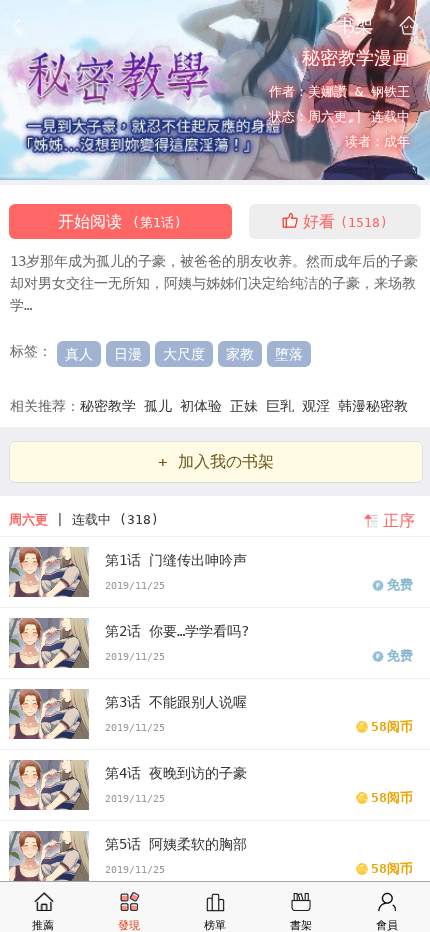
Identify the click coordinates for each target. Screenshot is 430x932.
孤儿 (162, 406)
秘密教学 (112, 406)
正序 (399, 520)
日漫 (128, 354)
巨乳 (284, 406)
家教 (240, 354)
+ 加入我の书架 (216, 461)
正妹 (248, 406)
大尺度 (184, 354)
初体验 (205, 406)
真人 (79, 354)
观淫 (320, 406)
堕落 (289, 354)
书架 (355, 25)
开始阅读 (120, 221)
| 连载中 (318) (84, 519)
